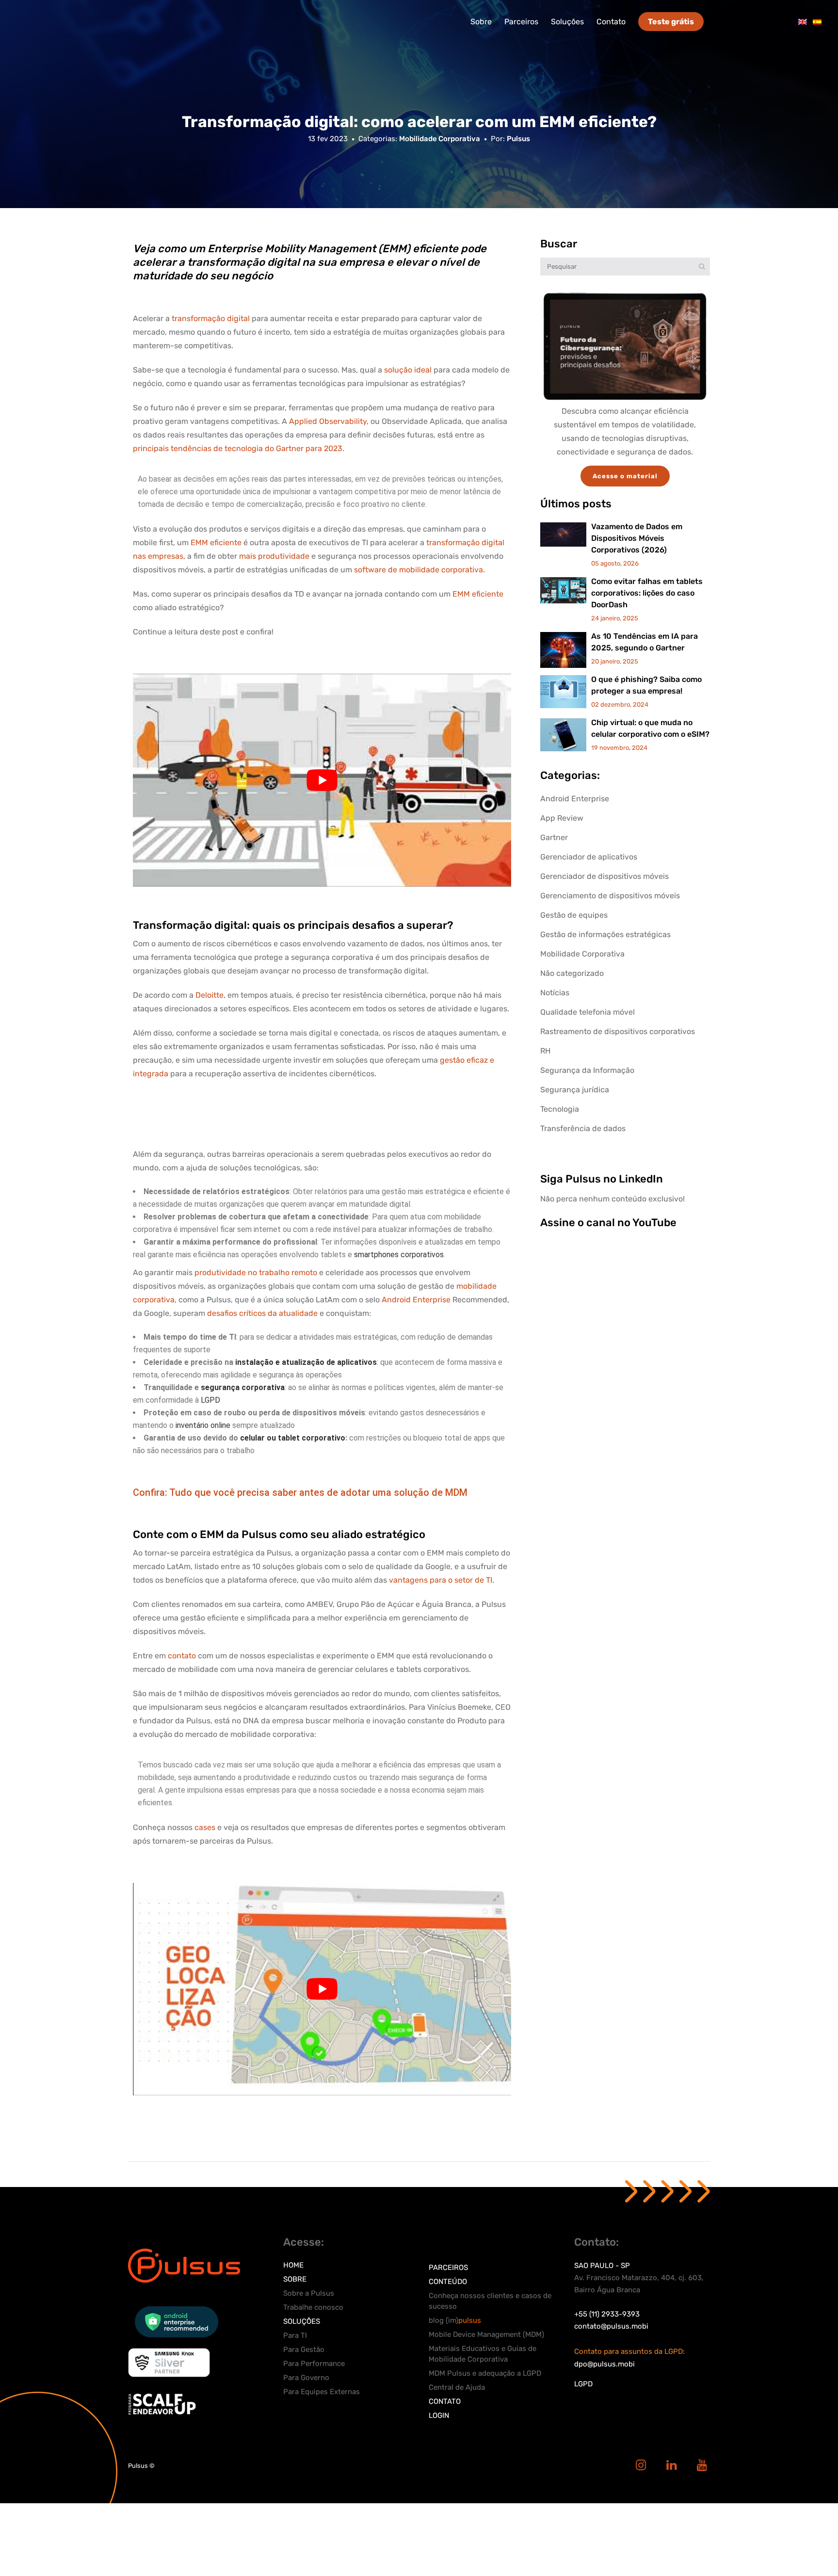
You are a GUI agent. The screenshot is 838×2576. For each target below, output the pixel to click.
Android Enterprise (416, 1300)
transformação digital (211, 318)
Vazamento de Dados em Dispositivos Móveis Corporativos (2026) (637, 538)
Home (293, 2265)
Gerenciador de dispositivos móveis (604, 876)
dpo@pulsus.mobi (604, 2364)
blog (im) (455, 2320)
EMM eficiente (216, 543)
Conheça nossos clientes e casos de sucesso (490, 2301)
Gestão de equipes (574, 915)
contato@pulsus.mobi (611, 2326)
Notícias (555, 993)
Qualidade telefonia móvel (588, 1012)
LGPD (210, 1400)
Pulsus (518, 139)
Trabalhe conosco (313, 2307)
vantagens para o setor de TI (441, 1580)
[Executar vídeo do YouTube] (322, 780)
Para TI (295, 2335)
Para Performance (314, 2364)
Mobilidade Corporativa (440, 139)
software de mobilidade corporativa (419, 570)
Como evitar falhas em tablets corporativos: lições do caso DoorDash (647, 593)
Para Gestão (304, 2349)
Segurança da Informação (587, 1070)
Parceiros (448, 2268)
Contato (445, 2401)
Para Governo (306, 2378)
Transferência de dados (583, 1128)
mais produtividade (274, 556)
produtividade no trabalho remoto (256, 1272)
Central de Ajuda (457, 2387)
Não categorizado (572, 973)
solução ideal (408, 370)
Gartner (554, 837)
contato (182, 1656)
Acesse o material (625, 476)
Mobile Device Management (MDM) (486, 2334)
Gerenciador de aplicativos (589, 857)
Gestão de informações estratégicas (605, 934)
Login (439, 2415)
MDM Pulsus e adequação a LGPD (485, 2373)
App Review (562, 818)
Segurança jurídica (575, 1090)
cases (205, 1827)
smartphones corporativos (399, 1255)
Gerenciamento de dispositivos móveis (610, 896)
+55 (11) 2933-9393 (607, 2314)
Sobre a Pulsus (309, 2293)
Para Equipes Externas (322, 2392)
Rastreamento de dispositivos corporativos (618, 1031)
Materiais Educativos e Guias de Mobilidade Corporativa (483, 2354)
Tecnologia (560, 1109)
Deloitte (209, 995)
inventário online (203, 1425)
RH (545, 1051)
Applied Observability (328, 421)
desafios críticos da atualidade (262, 1313)
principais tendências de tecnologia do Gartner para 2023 (238, 448)
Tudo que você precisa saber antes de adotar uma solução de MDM (318, 1492)
